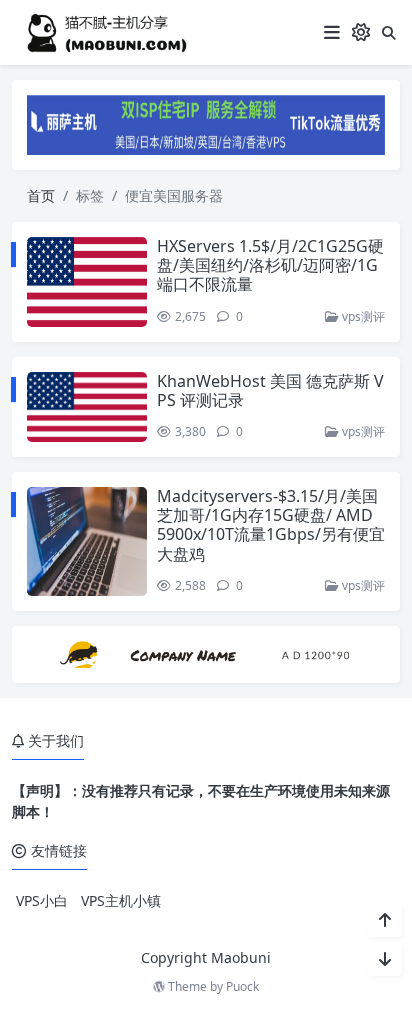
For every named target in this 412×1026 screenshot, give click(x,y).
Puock (242, 986)
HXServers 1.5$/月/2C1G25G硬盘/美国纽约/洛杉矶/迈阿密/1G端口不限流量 (270, 265)
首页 (41, 195)
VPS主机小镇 (121, 900)
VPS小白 (42, 900)
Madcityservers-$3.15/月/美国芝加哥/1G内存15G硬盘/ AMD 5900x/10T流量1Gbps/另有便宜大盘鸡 (271, 525)
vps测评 (362, 316)
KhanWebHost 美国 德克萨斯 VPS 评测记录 (270, 390)
